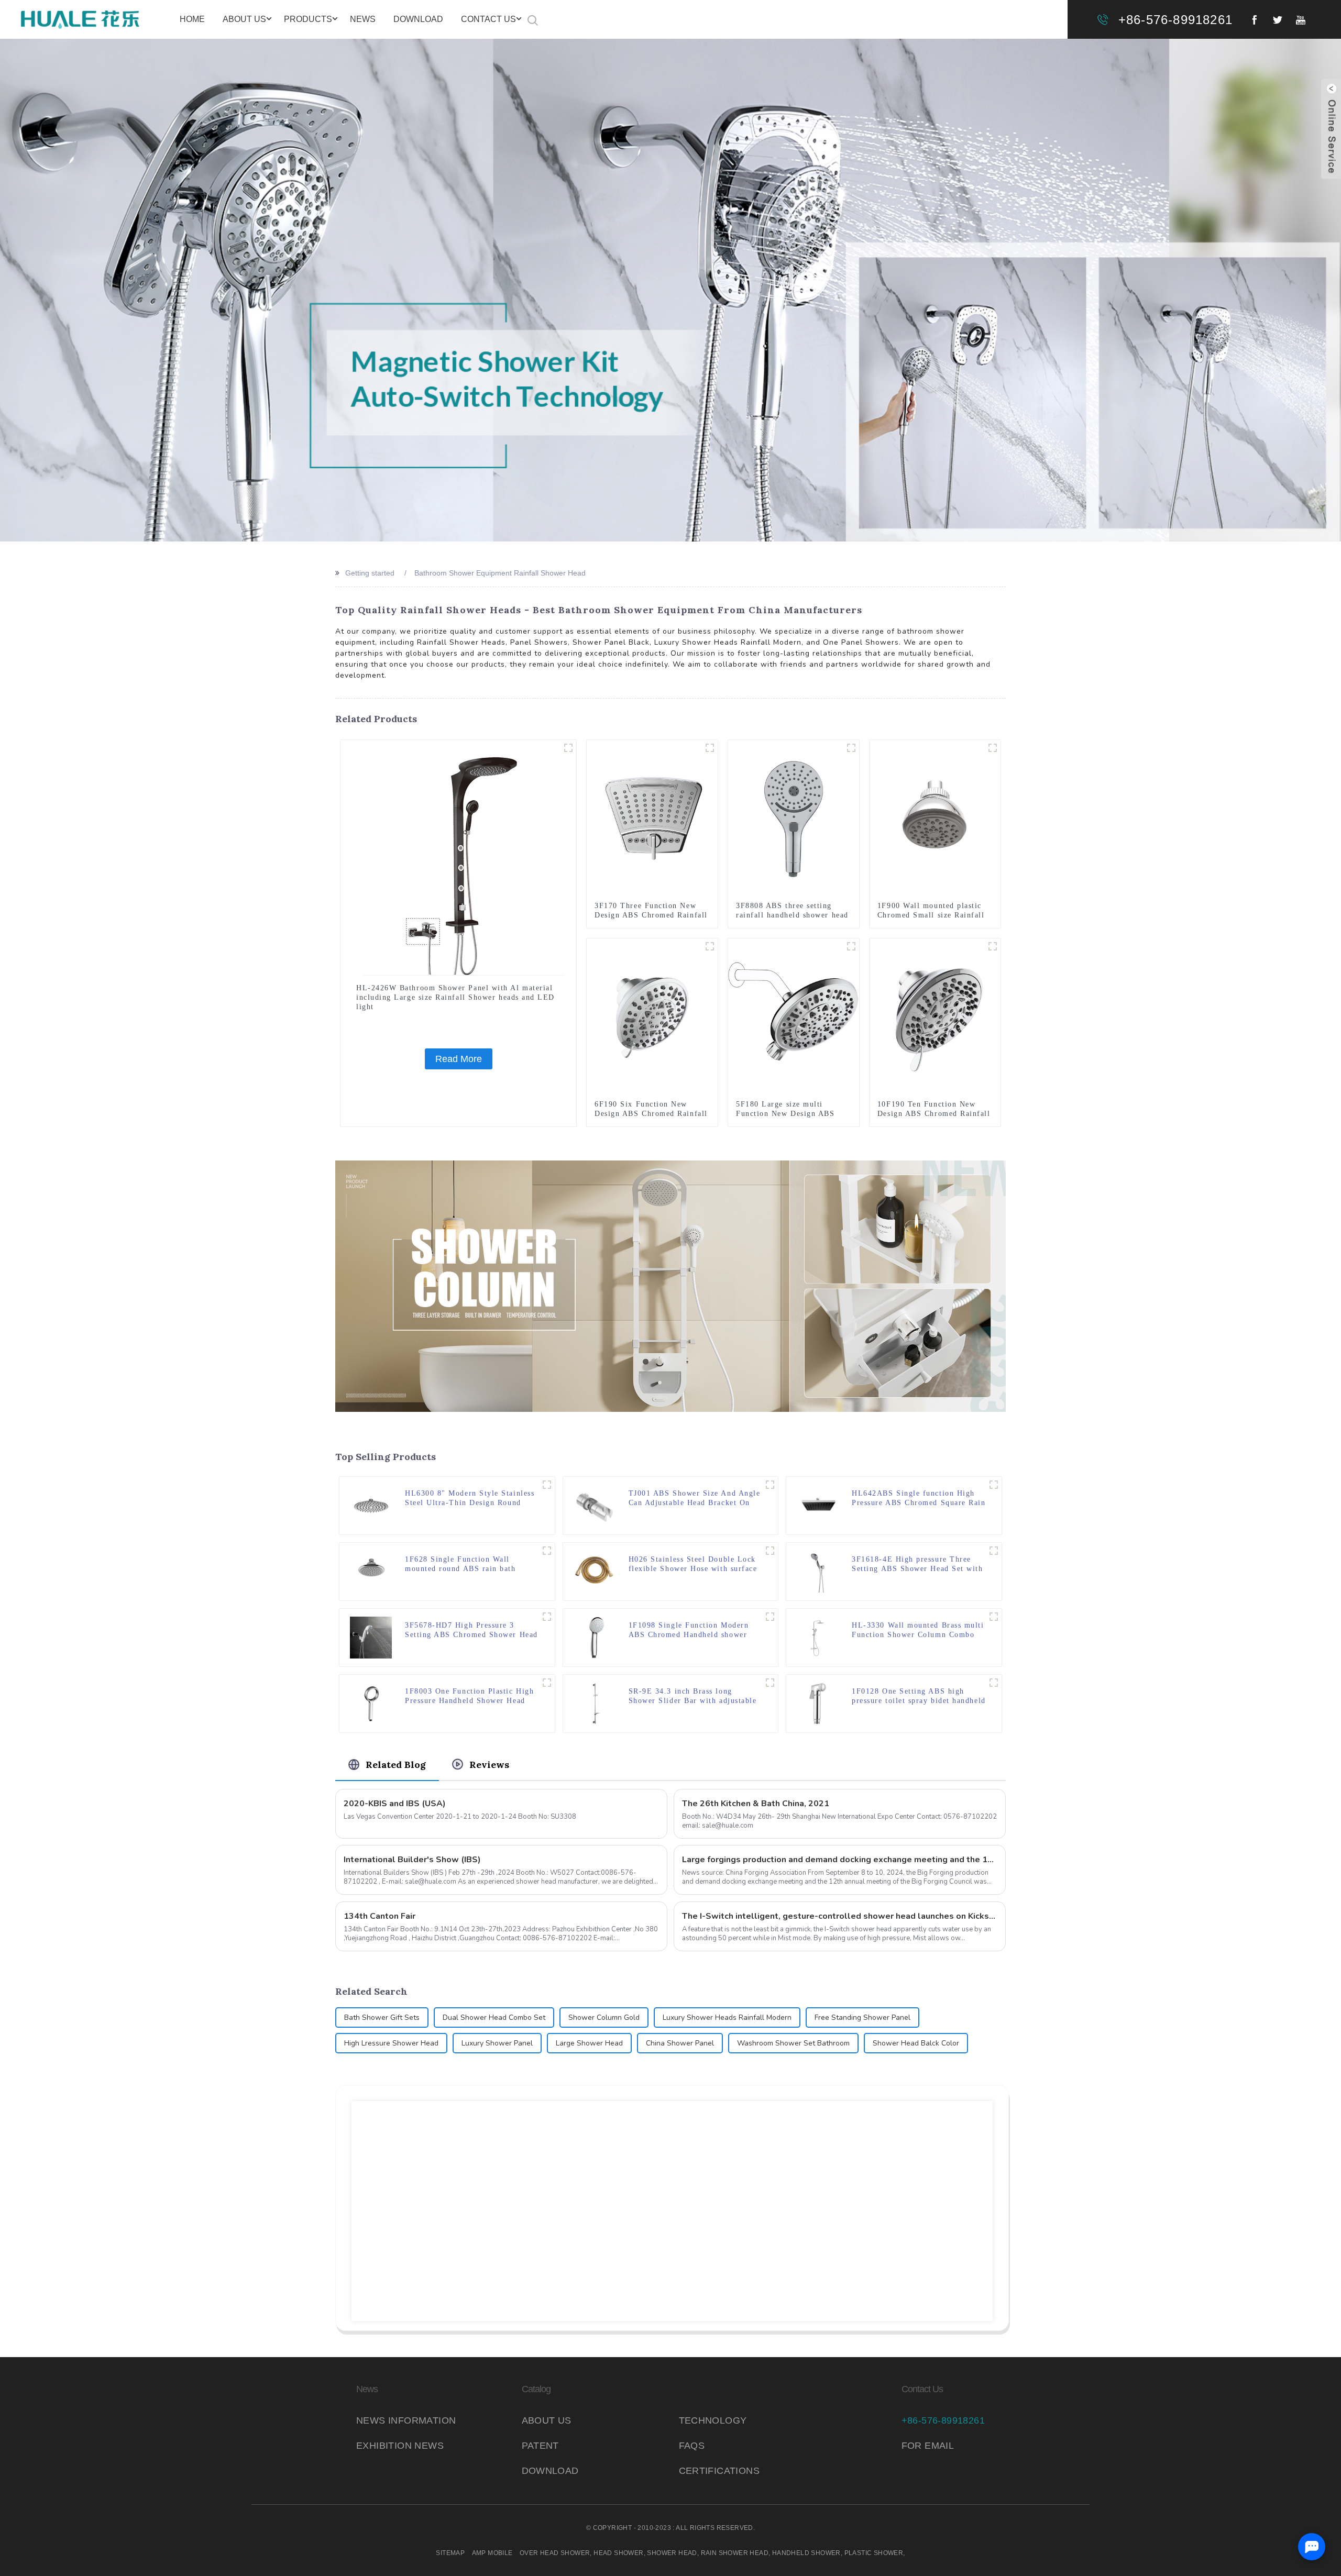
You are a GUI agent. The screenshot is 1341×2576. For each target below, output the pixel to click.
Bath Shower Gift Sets (382, 2017)
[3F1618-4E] (994, 1551)
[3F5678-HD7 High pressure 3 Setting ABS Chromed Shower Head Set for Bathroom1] (547, 1617)
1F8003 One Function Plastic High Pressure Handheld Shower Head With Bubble (469, 1696)
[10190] (993, 946)
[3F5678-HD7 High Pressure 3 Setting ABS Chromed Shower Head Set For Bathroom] (371, 1637)
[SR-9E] (770, 1683)
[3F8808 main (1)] (851, 748)
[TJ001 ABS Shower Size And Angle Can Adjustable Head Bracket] (770, 1485)
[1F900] (993, 748)
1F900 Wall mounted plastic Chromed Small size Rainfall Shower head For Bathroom (931, 915)
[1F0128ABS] (994, 1683)
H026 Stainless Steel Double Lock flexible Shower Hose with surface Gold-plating (693, 1565)
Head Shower (618, 2553)
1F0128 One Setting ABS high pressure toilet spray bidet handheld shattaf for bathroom (919, 1696)
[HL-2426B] (568, 748)
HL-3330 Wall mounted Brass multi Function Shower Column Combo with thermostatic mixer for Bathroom (918, 1630)
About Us (244, 19)
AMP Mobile (492, 2553)
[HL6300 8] (371, 1505)
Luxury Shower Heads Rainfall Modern (727, 2017)
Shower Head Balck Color (916, 2043)
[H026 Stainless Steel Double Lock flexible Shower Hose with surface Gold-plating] (595, 1571)
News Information (406, 2420)
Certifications (719, 2471)
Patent (540, 2446)
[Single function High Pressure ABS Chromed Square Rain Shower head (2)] (994, 1485)
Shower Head (672, 2553)
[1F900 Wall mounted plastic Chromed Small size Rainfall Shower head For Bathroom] (935, 819)
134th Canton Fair (380, 1916)
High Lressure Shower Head (391, 2043)
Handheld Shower (806, 2553)
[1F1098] (770, 1617)
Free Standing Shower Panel (862, 2017)
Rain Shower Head (735, 2553)
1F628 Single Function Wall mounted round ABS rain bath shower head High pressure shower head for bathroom (469, 1565)
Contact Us (488, 19)
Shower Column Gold (604, 2017)
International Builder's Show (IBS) (412, 1860)
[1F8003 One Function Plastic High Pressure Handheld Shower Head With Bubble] (371, 1703)
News (363, 19)
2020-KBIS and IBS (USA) (395, 1804)
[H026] (770, 1551)
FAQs (692, 2446)
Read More (459, 1059)
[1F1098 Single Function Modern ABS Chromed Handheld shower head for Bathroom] (595, 1637)
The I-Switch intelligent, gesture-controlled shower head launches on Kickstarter (840, 1916)
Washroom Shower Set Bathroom (793, 2043)
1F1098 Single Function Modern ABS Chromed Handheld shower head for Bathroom (689, 1630)
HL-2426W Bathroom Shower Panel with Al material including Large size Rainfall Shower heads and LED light (455, 997)
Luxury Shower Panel (497, 2043)
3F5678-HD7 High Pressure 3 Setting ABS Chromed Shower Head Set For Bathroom (471, 1630)
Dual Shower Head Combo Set (494, 2017)
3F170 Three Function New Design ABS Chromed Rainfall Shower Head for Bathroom (651, 915)
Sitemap (450, 2553)
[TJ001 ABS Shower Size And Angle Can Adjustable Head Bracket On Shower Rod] (595, 1505)
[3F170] (710, 748)
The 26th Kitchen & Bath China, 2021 (756, 1804)
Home (192, 19)
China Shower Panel (680, 2043)
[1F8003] (547, 1683)
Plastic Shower (874, 2553)
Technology (713, 2420)
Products (308, 19)
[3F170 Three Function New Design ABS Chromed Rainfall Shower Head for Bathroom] (652, 819)
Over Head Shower (555, 2553)
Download (418, 19)
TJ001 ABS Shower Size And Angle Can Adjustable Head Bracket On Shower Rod (695, 1499)
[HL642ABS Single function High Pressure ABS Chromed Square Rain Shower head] (818, 1505)
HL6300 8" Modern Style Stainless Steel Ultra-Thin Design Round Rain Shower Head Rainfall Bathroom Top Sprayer (470, 1499)
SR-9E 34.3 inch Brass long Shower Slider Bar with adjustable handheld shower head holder (693, 1696)
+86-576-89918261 (1175, 20)
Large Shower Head (589, 2043)
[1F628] (547, 1551)
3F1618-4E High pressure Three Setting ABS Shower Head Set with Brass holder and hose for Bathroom (917, 1565)
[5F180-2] (851, 946)
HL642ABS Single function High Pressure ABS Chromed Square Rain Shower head (919, 1499)
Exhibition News (400, 2446)
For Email (928, 2446)
